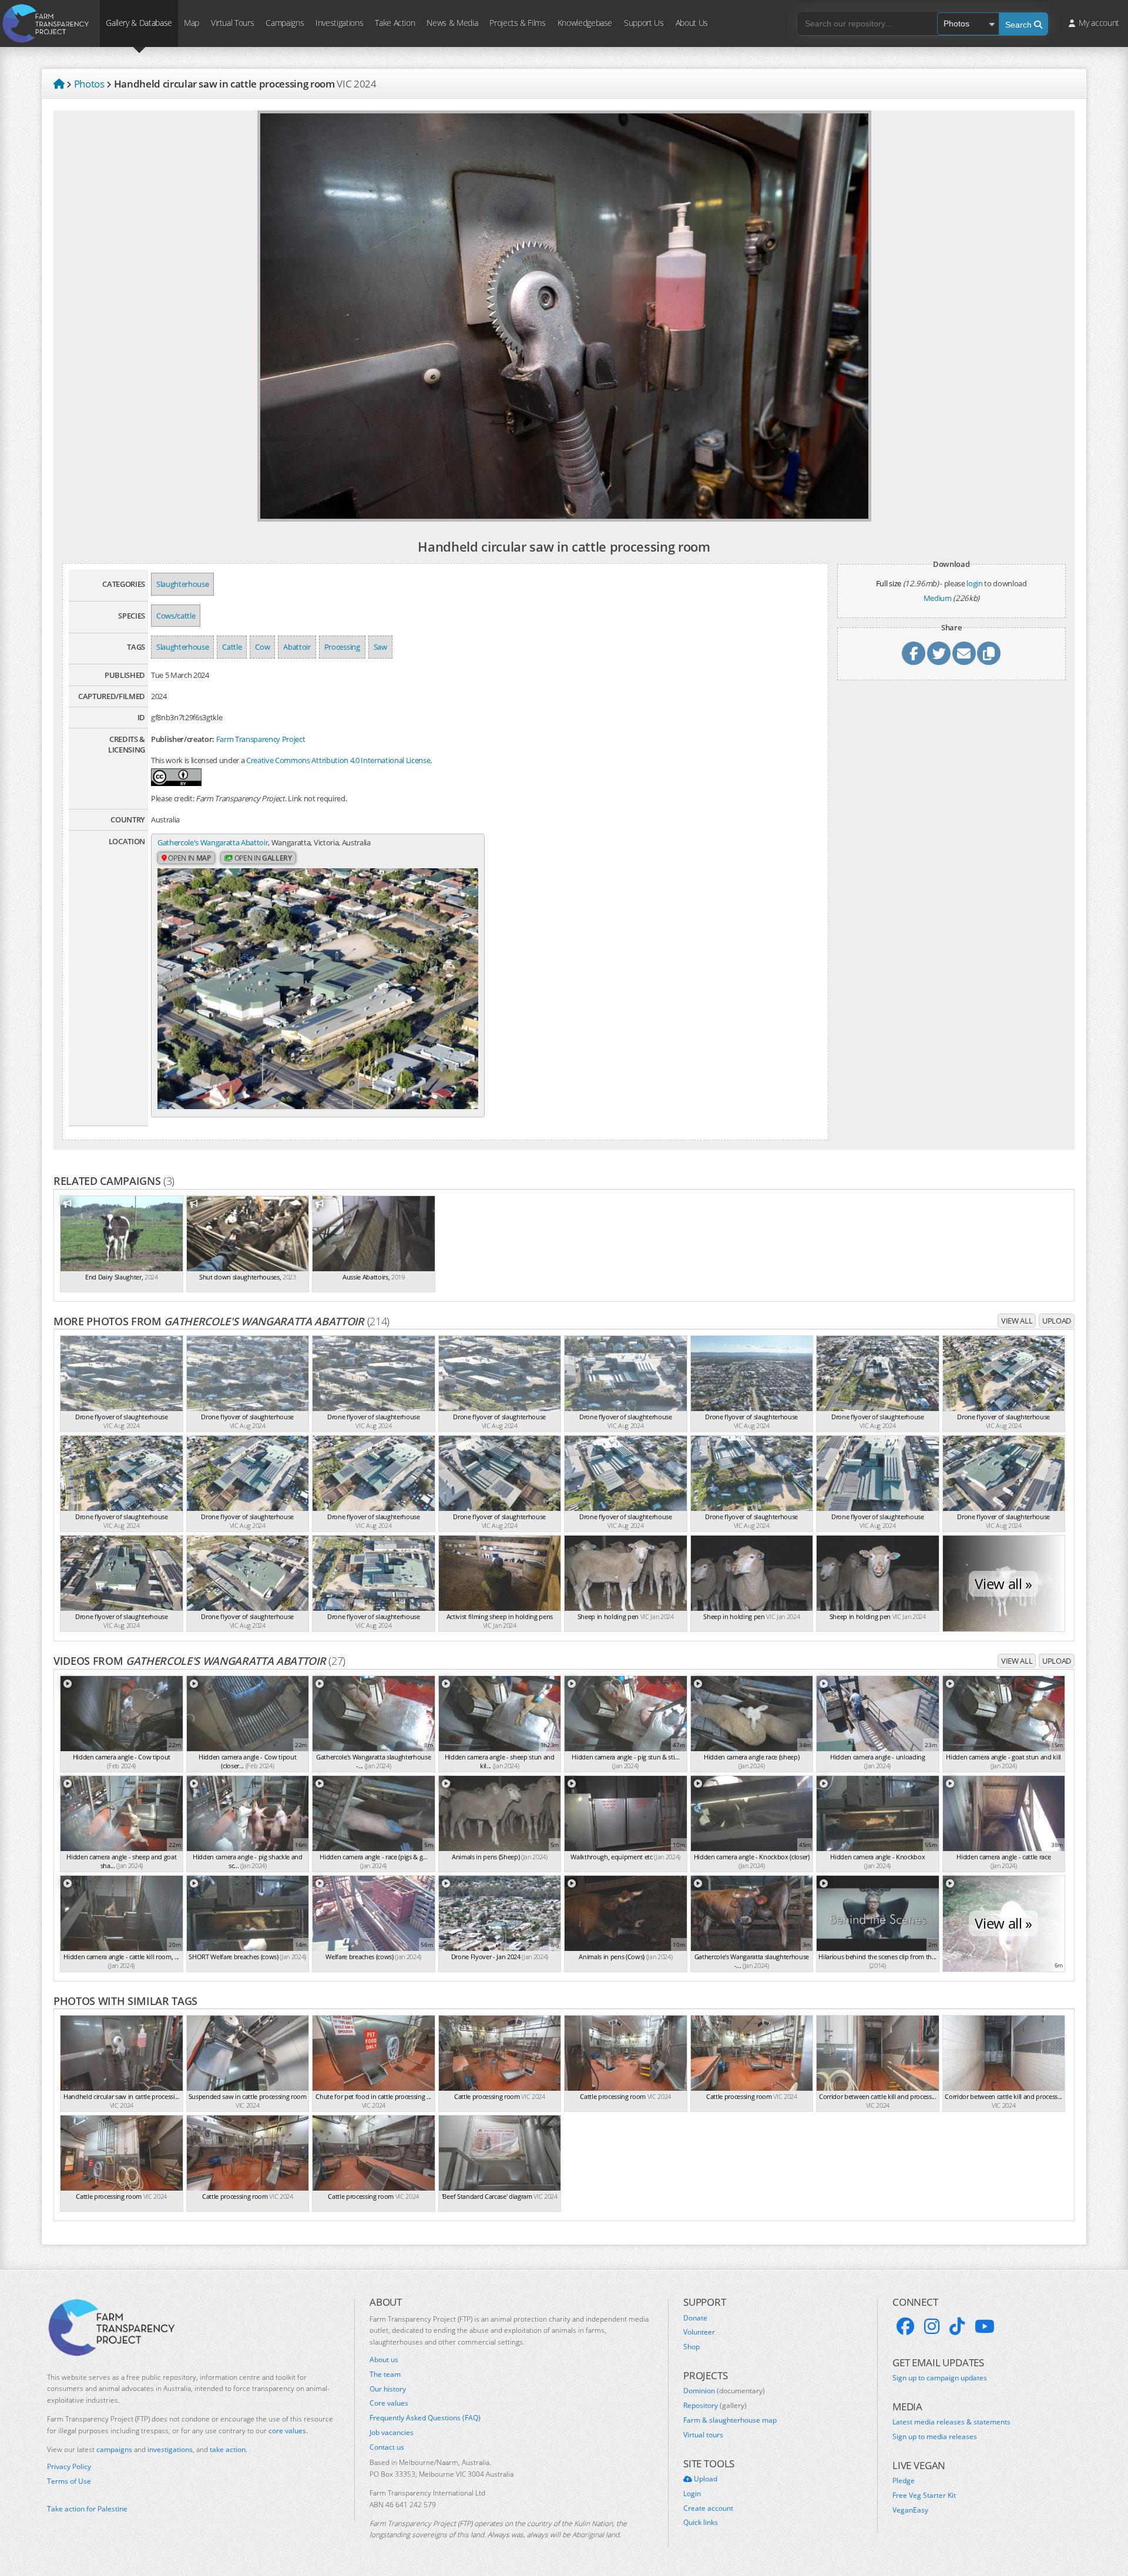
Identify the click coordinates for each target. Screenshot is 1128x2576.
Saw (380, 647)
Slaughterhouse (182, 584)
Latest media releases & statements (951, 2422)
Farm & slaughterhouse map (730, 2420)
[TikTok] (957, 2326)
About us (384, 2360)
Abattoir (297, 647)
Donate (695, 2318)
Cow (262, 647)
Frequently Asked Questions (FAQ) (425, 2418)
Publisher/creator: (183, 739)
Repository (715, 2406)
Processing (342, 647)
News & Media (452, 23)
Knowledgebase (585, 23)
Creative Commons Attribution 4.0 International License (338, 760)
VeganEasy (910, 2510)
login (974, 583)
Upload (1057, 1321)
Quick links (701, 2523)
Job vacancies (392, 2433)
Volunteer (699, 2332)
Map (192, 23)
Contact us (387, 2447)
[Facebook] (905, 2326)
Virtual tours (703, 2435)
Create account (708, 2508)
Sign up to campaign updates (940, 2378)
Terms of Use (69, 2481)
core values (287, 2431)
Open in (189, 858)
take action (228, 2449)
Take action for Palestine (87, 2509)
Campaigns (285, 23)
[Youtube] (985, 2326)
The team (385, 2375)
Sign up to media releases (935, 2437)
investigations (170, 2449)
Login (692, 2494)
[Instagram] (932, 2326)
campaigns (114, 2449)
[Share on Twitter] (939, 653)
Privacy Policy (69, 2467)
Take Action (395, 23)
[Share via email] (964, 653)
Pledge (904, 2481)
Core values (389, 2403)
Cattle (232, 647)
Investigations (339, 23)
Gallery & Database (139, 23)
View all (1017, 1321)
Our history (388, 2389)
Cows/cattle (176, 616)
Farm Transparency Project (261, 739)
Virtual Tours (232, 23)
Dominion (724, 2391)
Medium (938, 598)
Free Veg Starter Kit (924, 2496)
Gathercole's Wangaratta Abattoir (213, 842)
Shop (691, 2347)
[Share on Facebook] (914, 653)
